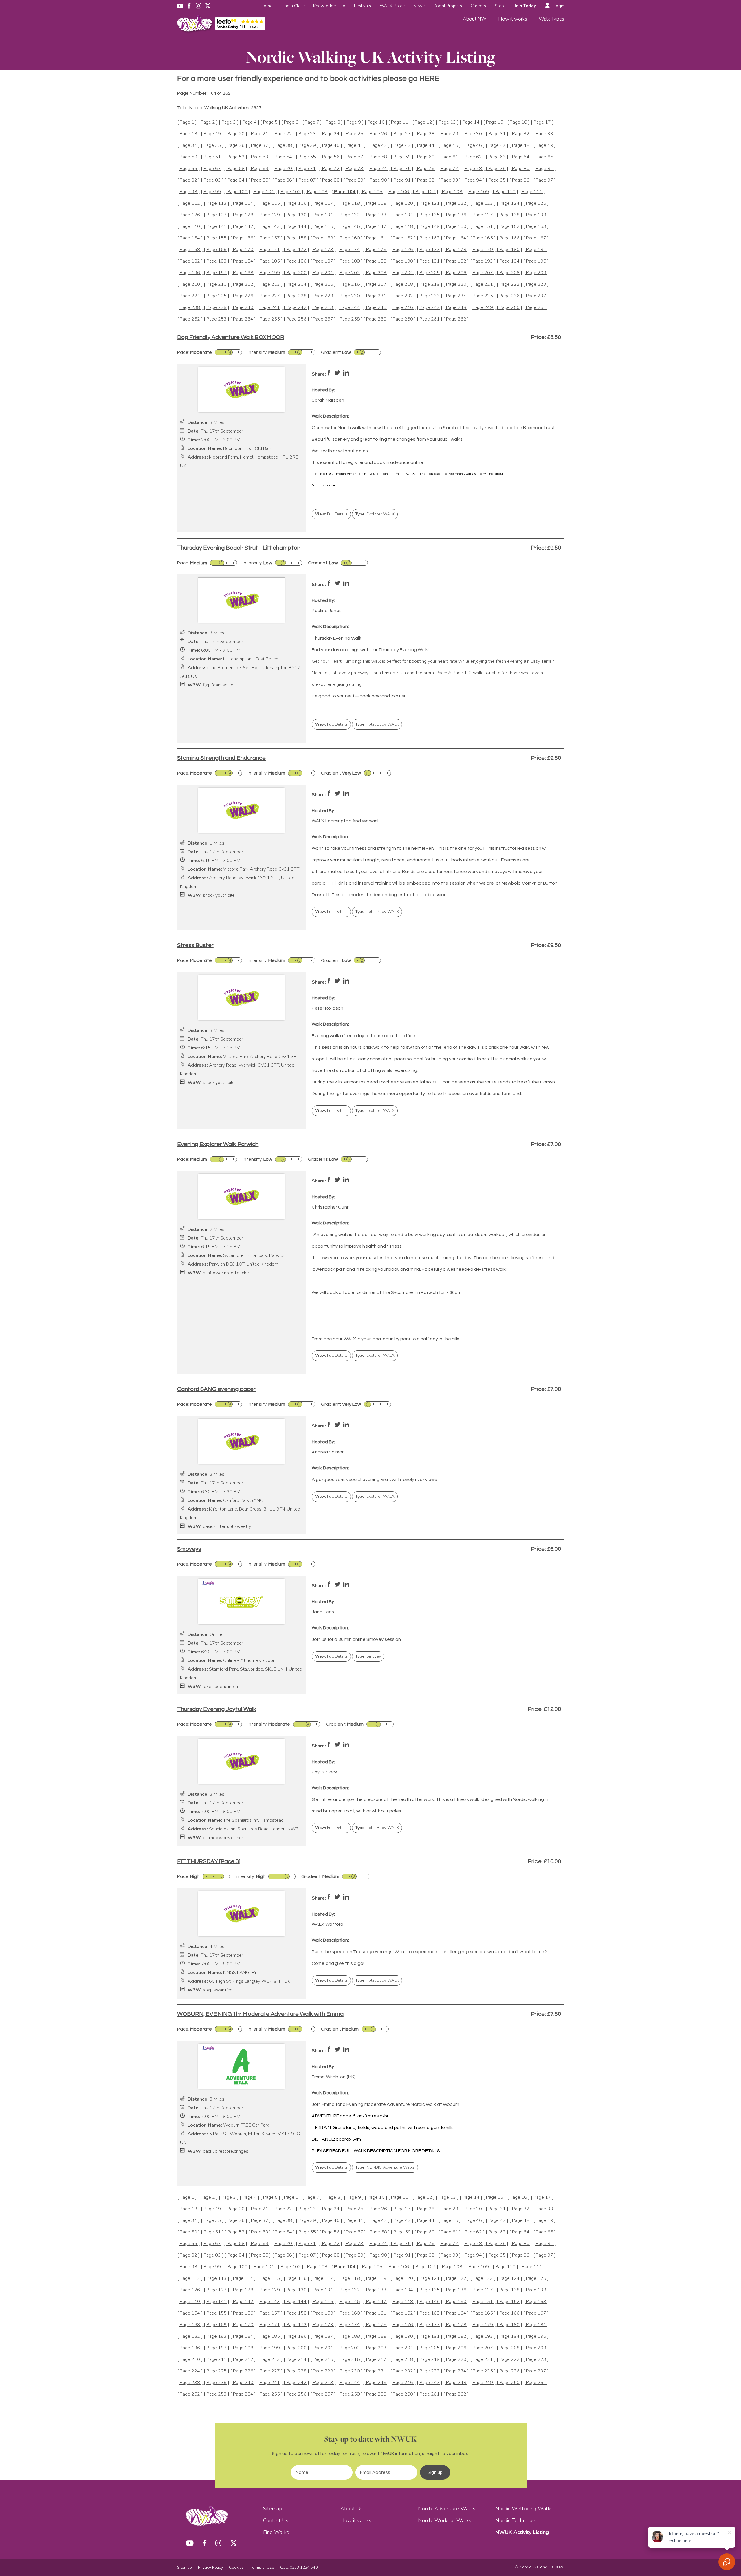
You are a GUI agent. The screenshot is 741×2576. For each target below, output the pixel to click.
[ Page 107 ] (425, 192)
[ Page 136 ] (456, 215)
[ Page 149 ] (430, 227)
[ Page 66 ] (188, 169)
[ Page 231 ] (376, 296)
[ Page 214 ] (296, 284)
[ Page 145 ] (323, 227)
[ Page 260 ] (403, 319)
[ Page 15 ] (495, 122)
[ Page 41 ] (355, 145)
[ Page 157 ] (270, 238)
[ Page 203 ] (376, 273)
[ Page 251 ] (536, 308)
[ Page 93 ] (450, 180)
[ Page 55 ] (307, 157)
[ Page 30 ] (473, 134)
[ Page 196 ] (190, 273)
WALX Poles (392, 6)
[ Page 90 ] (378, 180)
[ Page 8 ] (333, 122)
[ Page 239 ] (217, 308)
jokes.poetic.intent (221, 1687)
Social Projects (448, 6)
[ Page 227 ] (270, 296)
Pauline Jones (327, 611)
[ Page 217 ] (376, 284)
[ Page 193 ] (483, 261)
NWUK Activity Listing (522, 2532)
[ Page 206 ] (456, 273)
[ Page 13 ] (447, 122)
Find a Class (293, 6)
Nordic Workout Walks (445, 2520)
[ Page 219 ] (430, 284)
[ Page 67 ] (212, 169)
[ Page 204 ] (403, 273)
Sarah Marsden (328, 400)
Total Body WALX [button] (377, 724)
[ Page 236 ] (509, 296)
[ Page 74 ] (378, 169)
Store (500, 6)
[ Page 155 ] (217, 238)
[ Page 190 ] (403, 261)
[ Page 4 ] (250, 122)
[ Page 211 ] (217, 284)
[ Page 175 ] (376, 250)
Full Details (331, 514)
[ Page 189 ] (376, 261)
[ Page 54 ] (283, 157)
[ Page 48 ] (521, 145)
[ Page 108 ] (452, 192)
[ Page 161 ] (376, 238)
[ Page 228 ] (296, 296)
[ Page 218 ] (403, 284)
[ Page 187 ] (323, 261)
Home (267, 6)
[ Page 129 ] (270, 215)
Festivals (363, 6)
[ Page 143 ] (270, 227)
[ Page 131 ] (323, 215)
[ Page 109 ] (479, 192)
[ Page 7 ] (312, 122)
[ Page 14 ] (471, 122)
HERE (429, 79)
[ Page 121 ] (430, 203)
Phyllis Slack (324, 1772)
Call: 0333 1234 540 (299, 2567)
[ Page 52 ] (236, 157)
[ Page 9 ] (354, 122)
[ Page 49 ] (544, 145)
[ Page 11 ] (400, 122)
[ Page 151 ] (483, 227)
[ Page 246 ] (403, 308)
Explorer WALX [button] (375, 514)
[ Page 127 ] (217, 215)
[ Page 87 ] (307, 180)
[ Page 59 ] (402, 157)
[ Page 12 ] (423, 122)
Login (559, 6)
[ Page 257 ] (323, 319)
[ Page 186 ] (296, 261)
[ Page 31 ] (497, 134)
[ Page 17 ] (542, 122)
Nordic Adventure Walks (447, 2509)
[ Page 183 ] (217, 261)
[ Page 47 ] (497, 145)
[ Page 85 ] (260, 180)
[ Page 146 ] (350, 227)
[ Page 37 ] (260, 145)
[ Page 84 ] (236, 180)
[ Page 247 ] (430, 308)
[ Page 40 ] (331, 145)
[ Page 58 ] (378, 157)
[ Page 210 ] (190, 284)
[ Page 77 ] (450, 169)
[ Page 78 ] (473, 169)
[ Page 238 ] (190, 308)
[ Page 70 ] (283, 169)
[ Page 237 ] (536, 296)
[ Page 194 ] (509, 261)
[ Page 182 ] (190, 261)
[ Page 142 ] (243, 227)
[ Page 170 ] (243, 250)
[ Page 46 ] (473, 145)
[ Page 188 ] (350, 261)
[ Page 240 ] (243, 308)
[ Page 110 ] (505, 192)
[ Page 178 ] (456, 250)
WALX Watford (328, 1924)
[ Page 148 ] (403, 227)
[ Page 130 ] (296, 215)
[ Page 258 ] (350, 319)
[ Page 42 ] (378, 145)
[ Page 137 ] (483, 215)
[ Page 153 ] (536, 227)
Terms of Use (262, 2567)
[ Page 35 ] (212, 145)
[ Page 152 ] (509, 227)
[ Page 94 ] (473, 180)
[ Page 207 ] (483, 273)
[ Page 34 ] (188, 145)
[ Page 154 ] (190, 238)
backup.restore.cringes (226, 2151)
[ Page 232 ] (403, 296)
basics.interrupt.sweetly (227, 1527)
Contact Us (276, 2520)
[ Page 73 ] (355, 169)
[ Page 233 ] (430, 296)
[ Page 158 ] (296, 238)
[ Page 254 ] (243, 319)
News (419, 6)
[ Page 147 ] (376, 227)
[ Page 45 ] (450, 145)
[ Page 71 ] (307, 169)
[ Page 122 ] (456, 203)
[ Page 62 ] (473, 157)
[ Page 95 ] (497, 180)
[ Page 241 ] (270, 308)
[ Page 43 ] (402, 145)
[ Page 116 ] (296, 203)
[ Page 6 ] (291, 122)
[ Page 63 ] (497, 157)
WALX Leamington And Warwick (346, 821)
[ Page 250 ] (509, 308)
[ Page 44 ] (426, 145)
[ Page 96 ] (521, 180)
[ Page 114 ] (243, 203)
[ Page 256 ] (296, 319)
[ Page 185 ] (270, 261)
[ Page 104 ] (345, 192)
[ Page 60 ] (426, 157)
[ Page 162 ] (403, 238)
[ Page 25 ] (355, 134)
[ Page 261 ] (430, 319)
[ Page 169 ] (217, 250)
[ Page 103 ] (317, 192)
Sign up (435, 2472)
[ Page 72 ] (331, 169)
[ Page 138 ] (509, 215)
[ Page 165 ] (483, 238)
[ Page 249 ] (483, 308)
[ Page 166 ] (509, 238)
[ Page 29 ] (450, 134)
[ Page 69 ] (260, 169)
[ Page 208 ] (509, 273)
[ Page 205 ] (430, 273)
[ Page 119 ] (376, 203)
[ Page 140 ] (190, 227)
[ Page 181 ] (536, 250)
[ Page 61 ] (450, 157)
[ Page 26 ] (378, 134)
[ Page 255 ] (270, 319)
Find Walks (276, 2532)
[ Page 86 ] (283, 180)
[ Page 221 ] (483, 284)
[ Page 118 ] (350, 203)
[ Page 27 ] (402, 134)
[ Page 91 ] (402, 180)
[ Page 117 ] (323, 203)
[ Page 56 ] (331, 157)
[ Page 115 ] (270, 203)
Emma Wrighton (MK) (334, 2077)
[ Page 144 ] (296, 227)
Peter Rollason (328, 1008)
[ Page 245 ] (376, 308)
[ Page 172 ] (296, 250)
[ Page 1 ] (187, 122)
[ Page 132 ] (350, 215)
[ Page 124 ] (509, 203)
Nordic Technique (515, 2520)
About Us (352, 2509)
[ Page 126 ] (190, 215)
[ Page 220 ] (456, 284)
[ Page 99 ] (212, 192)
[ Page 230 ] (350, 296)
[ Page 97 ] (544, 180)
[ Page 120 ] (403, 203)
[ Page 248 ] (456, 308)
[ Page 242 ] (296, 308)
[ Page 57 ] (355, 157)
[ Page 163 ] (430, 238)
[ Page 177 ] (430, 250)
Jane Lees (323, 1612)
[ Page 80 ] (521, 169)
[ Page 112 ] (190, 203)
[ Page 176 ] (403, 250)
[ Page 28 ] (426, 134)
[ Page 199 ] (270, 273)
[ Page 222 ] (509, 284)
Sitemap (273, 2509)
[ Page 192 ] (456, 261)
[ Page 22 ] (283, 134)
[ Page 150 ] (456, 227)
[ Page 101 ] (264, 192)
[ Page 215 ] (323, 284)
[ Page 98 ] (188, 192)
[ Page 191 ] (430, 261)
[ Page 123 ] (483, 203)
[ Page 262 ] (456, 319)
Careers (478, 6)
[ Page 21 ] (260, 134)
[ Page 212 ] (243, 284)
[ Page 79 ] (497, 169)
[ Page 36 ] (236, 145)
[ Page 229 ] (323, 296)
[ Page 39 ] (307, 145)
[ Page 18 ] (188, 134)
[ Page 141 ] (217, 227)
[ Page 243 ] (323, 308)
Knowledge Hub (329, 6)
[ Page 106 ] (399, 192)
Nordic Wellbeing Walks (524, 2509)
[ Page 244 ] (350, 308)
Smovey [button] (368, 1656)
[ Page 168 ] (190, 250)
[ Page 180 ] (509, 250)
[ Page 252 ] (190, 319)
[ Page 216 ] (350, 284)
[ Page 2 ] (208, 122)
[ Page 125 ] (536, 203)
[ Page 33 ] (544, 134)
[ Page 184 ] (243, 261)
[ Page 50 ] (188, 157)
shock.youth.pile (219, 895)
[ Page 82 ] (188, 180)
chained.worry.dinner (223, 1838)
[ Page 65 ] (544, 157)
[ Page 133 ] (376, 215)
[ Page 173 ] (323, 250)
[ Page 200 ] (296, 273)
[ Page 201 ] (323, 273)
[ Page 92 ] (426, 180)
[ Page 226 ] (243, 296)
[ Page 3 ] (229, 122)
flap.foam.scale (218, 685)
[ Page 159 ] (323, 238)
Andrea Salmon (328, 1452)
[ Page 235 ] (483, 296)
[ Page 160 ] (350, 238)
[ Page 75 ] (402, 169)
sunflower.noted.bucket (227, 1273)
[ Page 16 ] (518, 122)
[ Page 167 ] (536, 238)
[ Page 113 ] (217, 203)
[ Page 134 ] (403, 215)
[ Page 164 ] (456, 238)
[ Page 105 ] (372, 192)
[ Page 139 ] (536, 215)
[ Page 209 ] (536, 273)
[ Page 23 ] (307, 134)
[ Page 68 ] (236, 169)
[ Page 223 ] (536, 284)
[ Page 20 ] (236, 134)
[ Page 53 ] (260, 157)
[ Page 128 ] (243, 215)
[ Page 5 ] (270, 122)
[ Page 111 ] (532, 192)
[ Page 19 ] (212, 134)
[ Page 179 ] (483, 250)
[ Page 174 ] (350, 250)
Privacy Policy (210, 2567)
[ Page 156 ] (243, 238)
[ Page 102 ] (291, 192)
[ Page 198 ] (243, 273)
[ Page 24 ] (331, 134)
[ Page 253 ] (217, 319)
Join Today (525, 6)
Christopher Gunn (331, 1207)
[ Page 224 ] (190, 296)
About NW (475, 19)
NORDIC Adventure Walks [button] (385, 2167)
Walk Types (551, 19)
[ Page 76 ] (426, 169)
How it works (513, 19)
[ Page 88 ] (331, 180)
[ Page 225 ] (217, 296)
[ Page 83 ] (212, 180)
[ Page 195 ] (536, 261)
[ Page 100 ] (237, 192)
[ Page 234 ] (456, 296)
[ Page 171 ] (270, 250)
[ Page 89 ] (355, 180)
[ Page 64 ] (521, 157)
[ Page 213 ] (270, 284)
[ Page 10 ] (376, 122)
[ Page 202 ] (350, 273)
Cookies (236, 2567)
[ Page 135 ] (430, 215)
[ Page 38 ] (283, 145)
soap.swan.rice (218, 1990)
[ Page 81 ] (544, 169)
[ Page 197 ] (217, 273)
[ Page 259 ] (376, 319)
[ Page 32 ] (521, 134)
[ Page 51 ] (212, 157)
